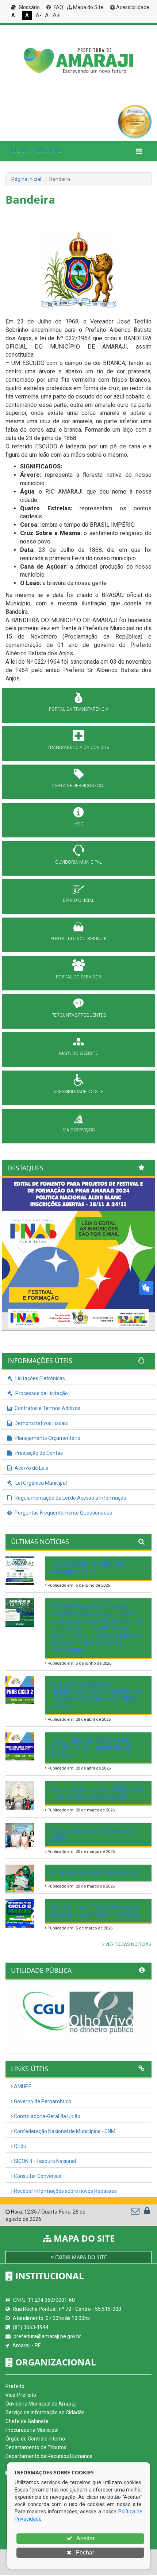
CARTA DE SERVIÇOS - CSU (78, 786)
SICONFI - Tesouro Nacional (44, 2161)
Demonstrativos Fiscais (41, 1423)
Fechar (84, 2553)
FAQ (58, 7)
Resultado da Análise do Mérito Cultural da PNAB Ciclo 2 (91, 1747)
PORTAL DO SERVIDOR (79, 977)
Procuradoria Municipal (32, 2430)
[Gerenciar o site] (147, 2212)
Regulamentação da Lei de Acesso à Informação (70, 1498)
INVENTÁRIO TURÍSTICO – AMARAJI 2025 (91, 1568)
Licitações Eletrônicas (40, 1378)
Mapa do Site (88, 7)
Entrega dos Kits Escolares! (94, 1872)
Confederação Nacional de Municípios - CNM (64, 2131)
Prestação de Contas (38, 1453)
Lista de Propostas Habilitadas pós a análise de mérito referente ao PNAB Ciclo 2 (97, 1695)
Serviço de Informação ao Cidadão (45, 2412)
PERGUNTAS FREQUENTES (79, 1015)
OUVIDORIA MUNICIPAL (78, 862)
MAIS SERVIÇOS (78, 1130)
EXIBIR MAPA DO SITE (80, 2257)
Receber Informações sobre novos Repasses (65, 2191)
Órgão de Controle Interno (35, 2439)
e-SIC (78, 824)
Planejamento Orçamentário (47, 1438)
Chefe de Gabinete (27, 2421)
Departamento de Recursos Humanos (49, 2456)
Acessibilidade (132, 7)
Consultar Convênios (37, 2176)
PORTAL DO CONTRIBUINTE (78, 939)
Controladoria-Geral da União (47, 2116)
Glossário (29, 7)
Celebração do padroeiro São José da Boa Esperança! (97, 1792)
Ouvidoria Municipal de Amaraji (41, 2404)
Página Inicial (26, 179)
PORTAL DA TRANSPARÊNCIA (79, 709)
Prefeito (15, 2386)
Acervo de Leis (31, 1468)
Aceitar (85, 2538)
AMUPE (22, 2086)
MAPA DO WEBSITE (78, 1053)
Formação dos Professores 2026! (93, 1834)
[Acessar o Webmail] (136, 2212)
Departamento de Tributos (36, 2447)
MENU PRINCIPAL (37, 150)
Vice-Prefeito (21, 2395)
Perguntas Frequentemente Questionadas (63, 1513)
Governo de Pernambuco (42, 2101)
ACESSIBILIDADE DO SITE (78, 1092)
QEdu (20, 2146)
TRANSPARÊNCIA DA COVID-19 (78, 747)
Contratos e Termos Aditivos (47, 1408)
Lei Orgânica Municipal (41, 1483)
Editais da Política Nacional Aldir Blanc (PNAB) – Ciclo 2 (95, 1911)
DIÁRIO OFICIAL (78, 900)
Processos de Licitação (41, 1393)
